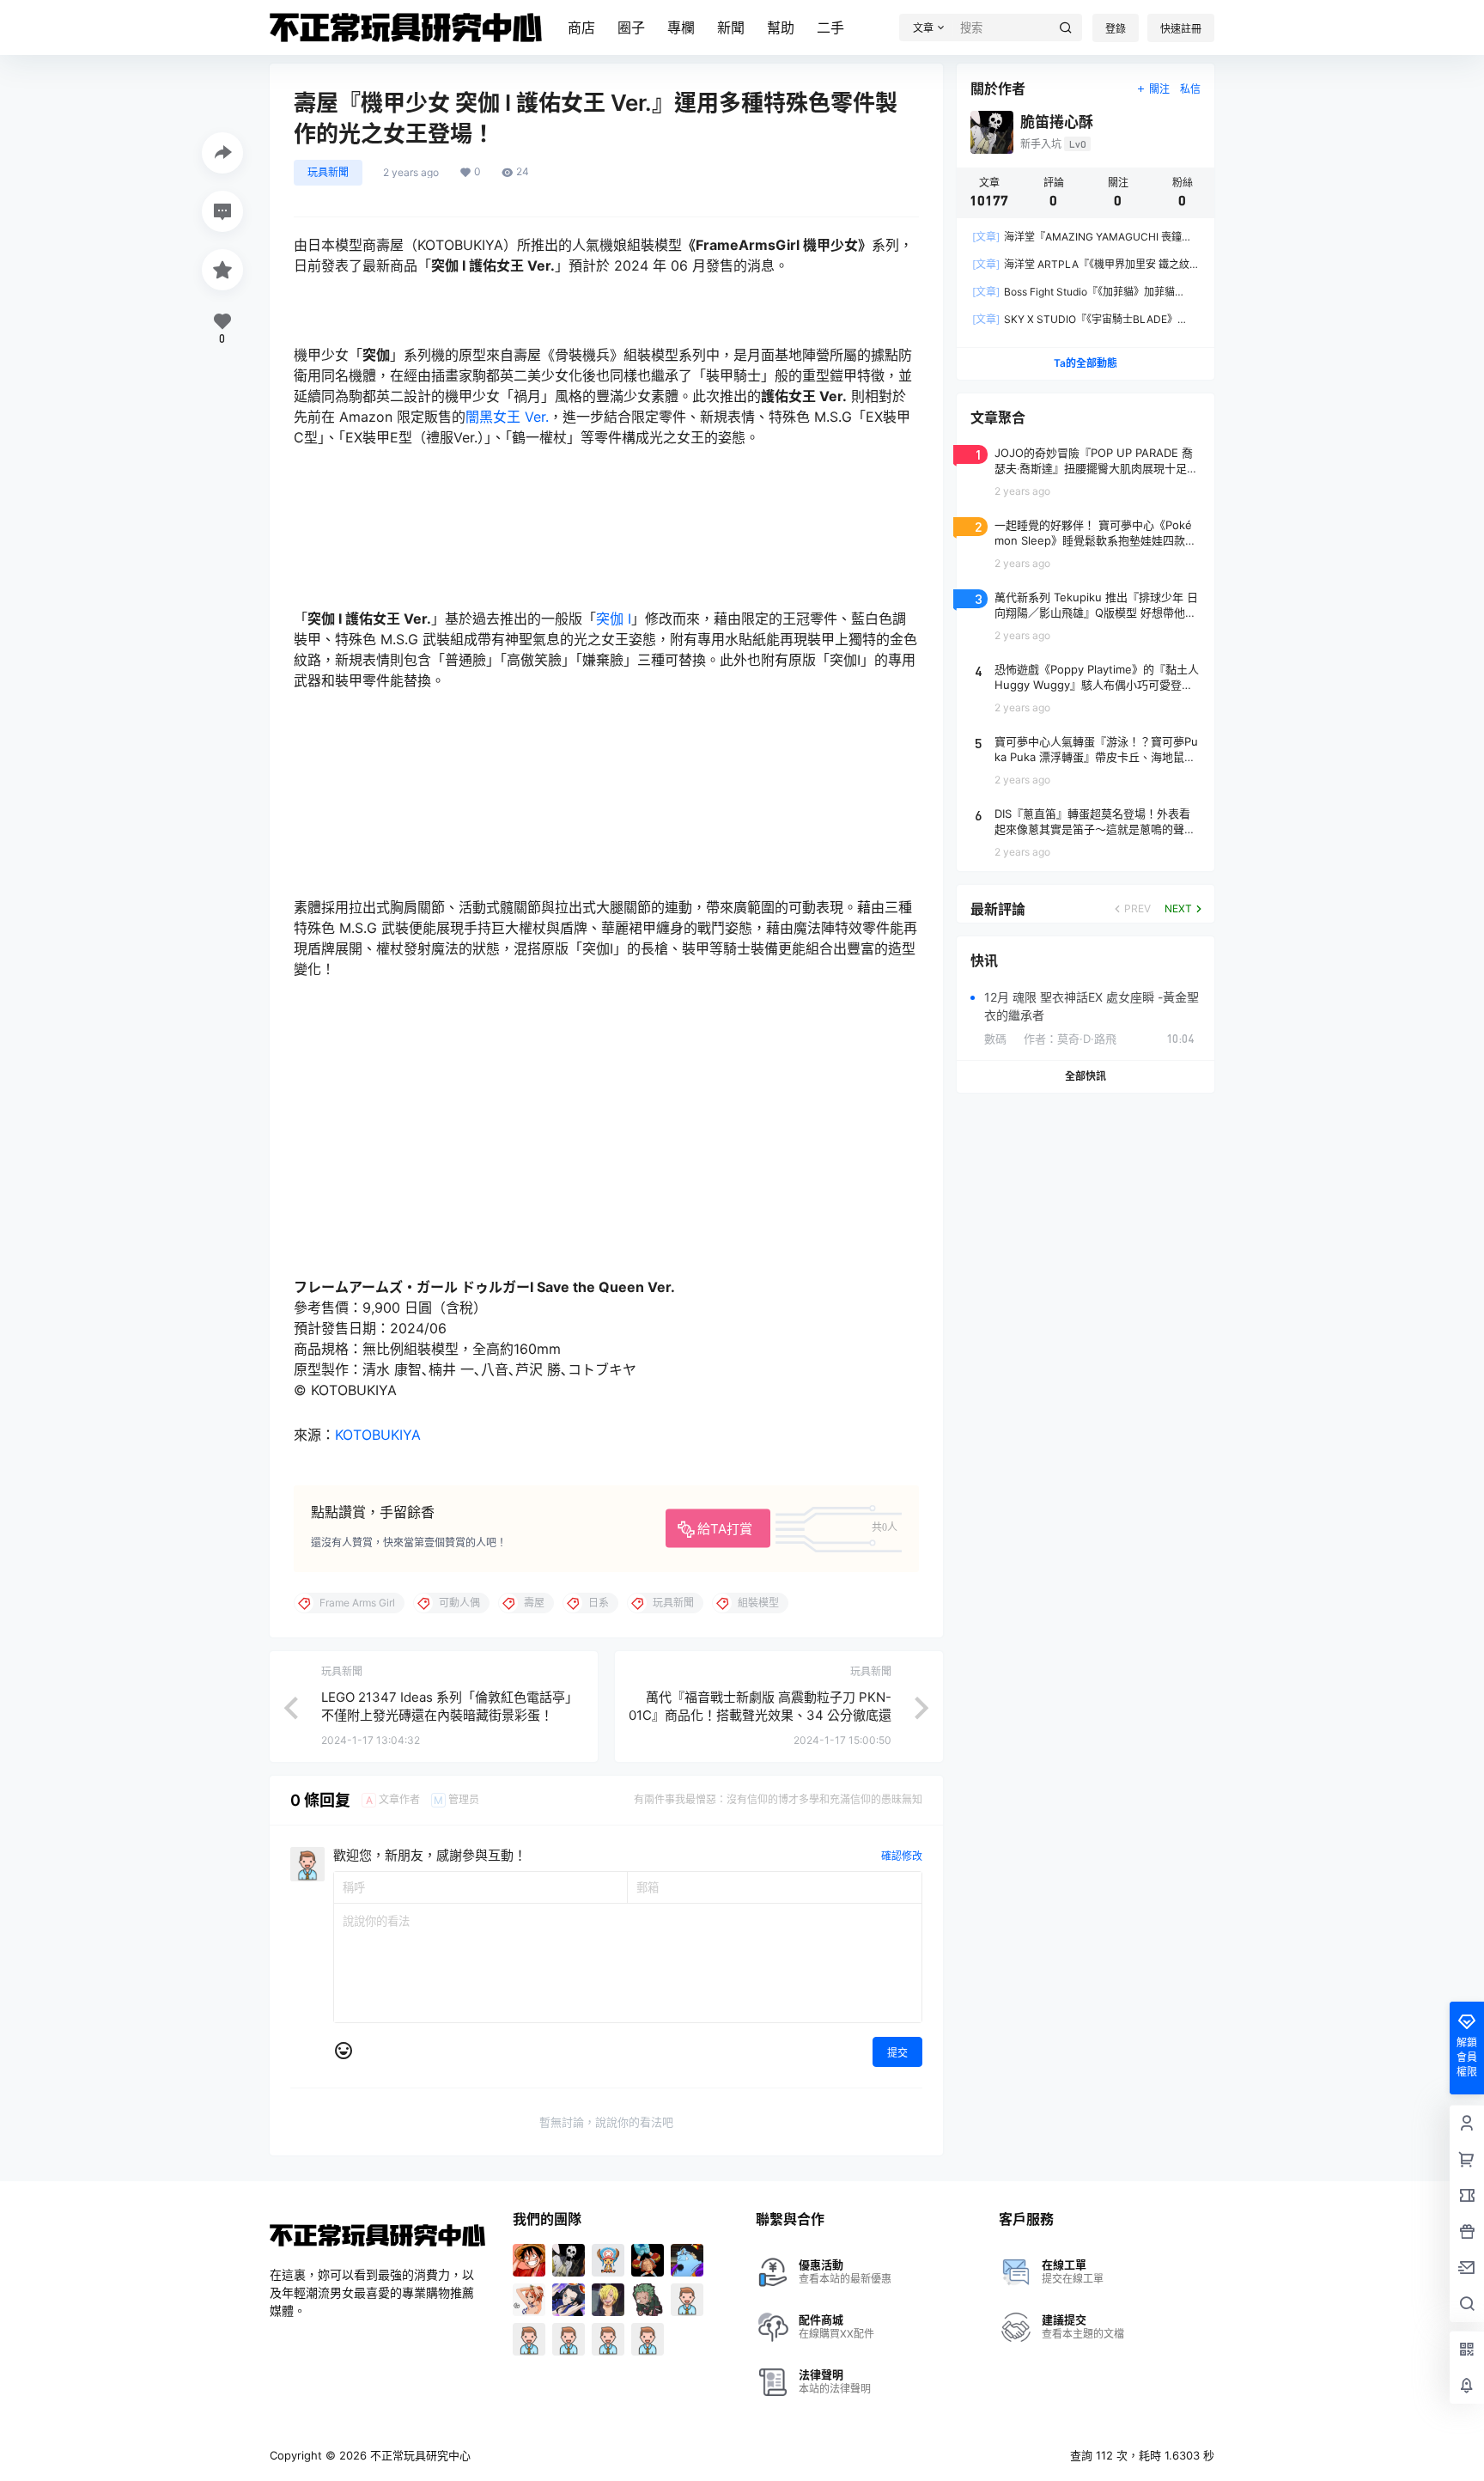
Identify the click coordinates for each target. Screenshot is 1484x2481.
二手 (830, 27)
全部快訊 (1086, 1076)
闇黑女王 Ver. (507, 417)
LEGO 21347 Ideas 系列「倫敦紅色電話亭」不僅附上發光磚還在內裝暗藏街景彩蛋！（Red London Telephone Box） (450, 1715)
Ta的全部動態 (1086, 363)
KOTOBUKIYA (378, 1435)
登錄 (1116, 29)
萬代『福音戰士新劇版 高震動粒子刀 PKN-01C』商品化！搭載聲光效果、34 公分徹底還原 (760, 1715)
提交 (897, 2053)
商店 (581, 27)
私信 (1190, 89)
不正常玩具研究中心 (419, 2455)
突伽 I (614, 619)
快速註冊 (1181, 29)
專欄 (681, 27)
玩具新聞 (328, 172)
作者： (1070, 1039)
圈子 (631, 27)
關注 (1159, 89)
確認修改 (902, 1856)
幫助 (781, 27)
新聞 (731, 27)
